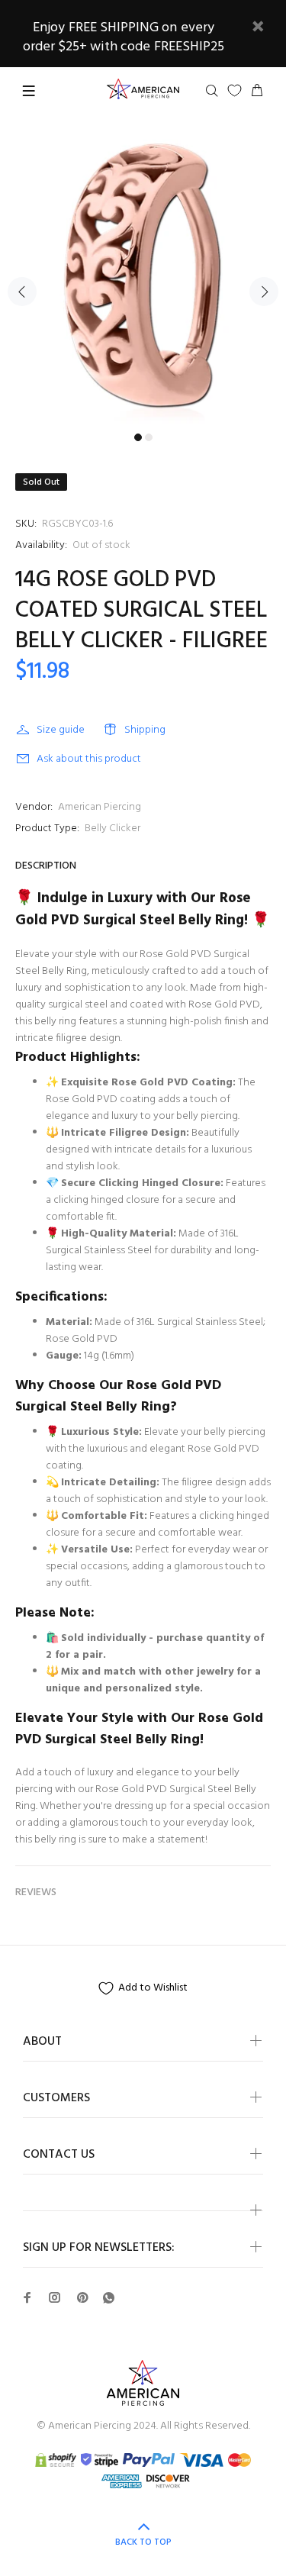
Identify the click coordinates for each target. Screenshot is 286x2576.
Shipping (145, 730)
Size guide (61, 730)
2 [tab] (149, 437)
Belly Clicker (112, 829)
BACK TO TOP (143, 2542)
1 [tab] (138, 437)
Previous (22, 292)
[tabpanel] (143, 283)
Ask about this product (89, 759)
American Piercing (100, 807)
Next (264, 292)
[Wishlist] (235, 90)
